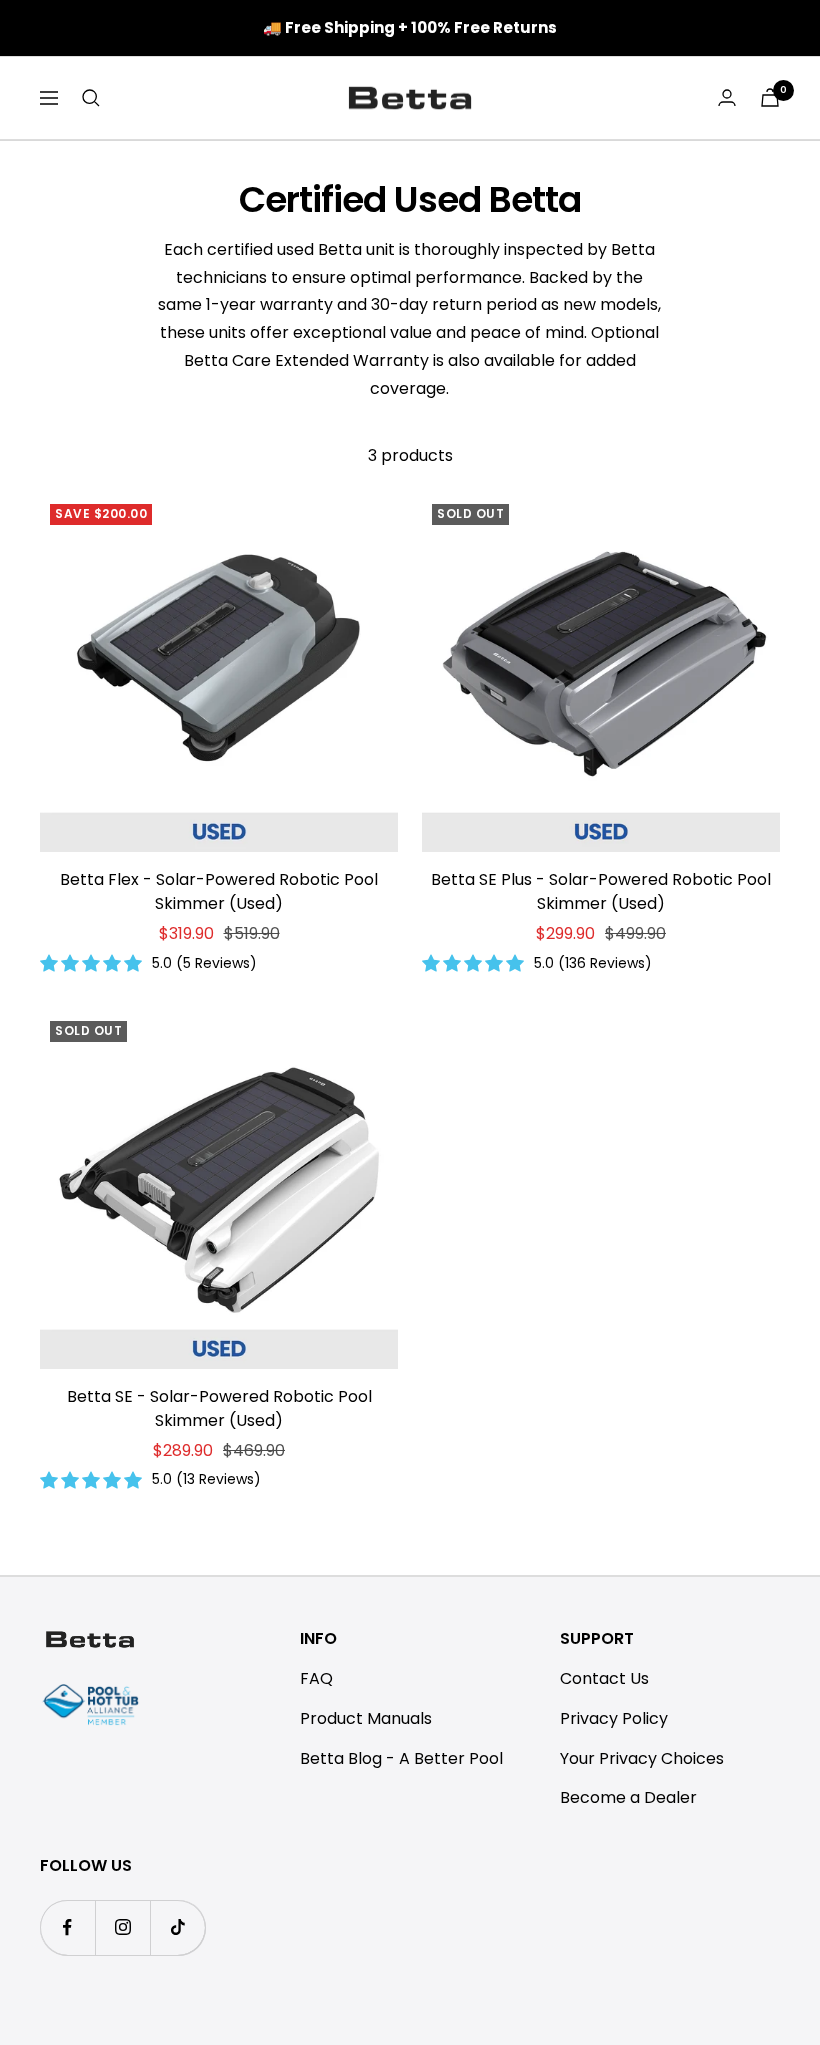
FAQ (316, 1678)
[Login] (727, 97)
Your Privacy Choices (642, 1758)
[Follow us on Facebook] (67, 1927)
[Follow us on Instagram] (122, 1927)
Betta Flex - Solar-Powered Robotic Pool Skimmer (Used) (219, 891)
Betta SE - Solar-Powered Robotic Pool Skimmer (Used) (219, 1408)
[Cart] (770, 97)
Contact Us (604, 1678)
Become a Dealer (628, 1797)
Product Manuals (366, 1718)
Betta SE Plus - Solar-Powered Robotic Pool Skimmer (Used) (601, 891)
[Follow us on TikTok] (177, 1927)
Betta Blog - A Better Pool (401, 1758)
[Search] (91, 98)
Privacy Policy (614, 1718)
